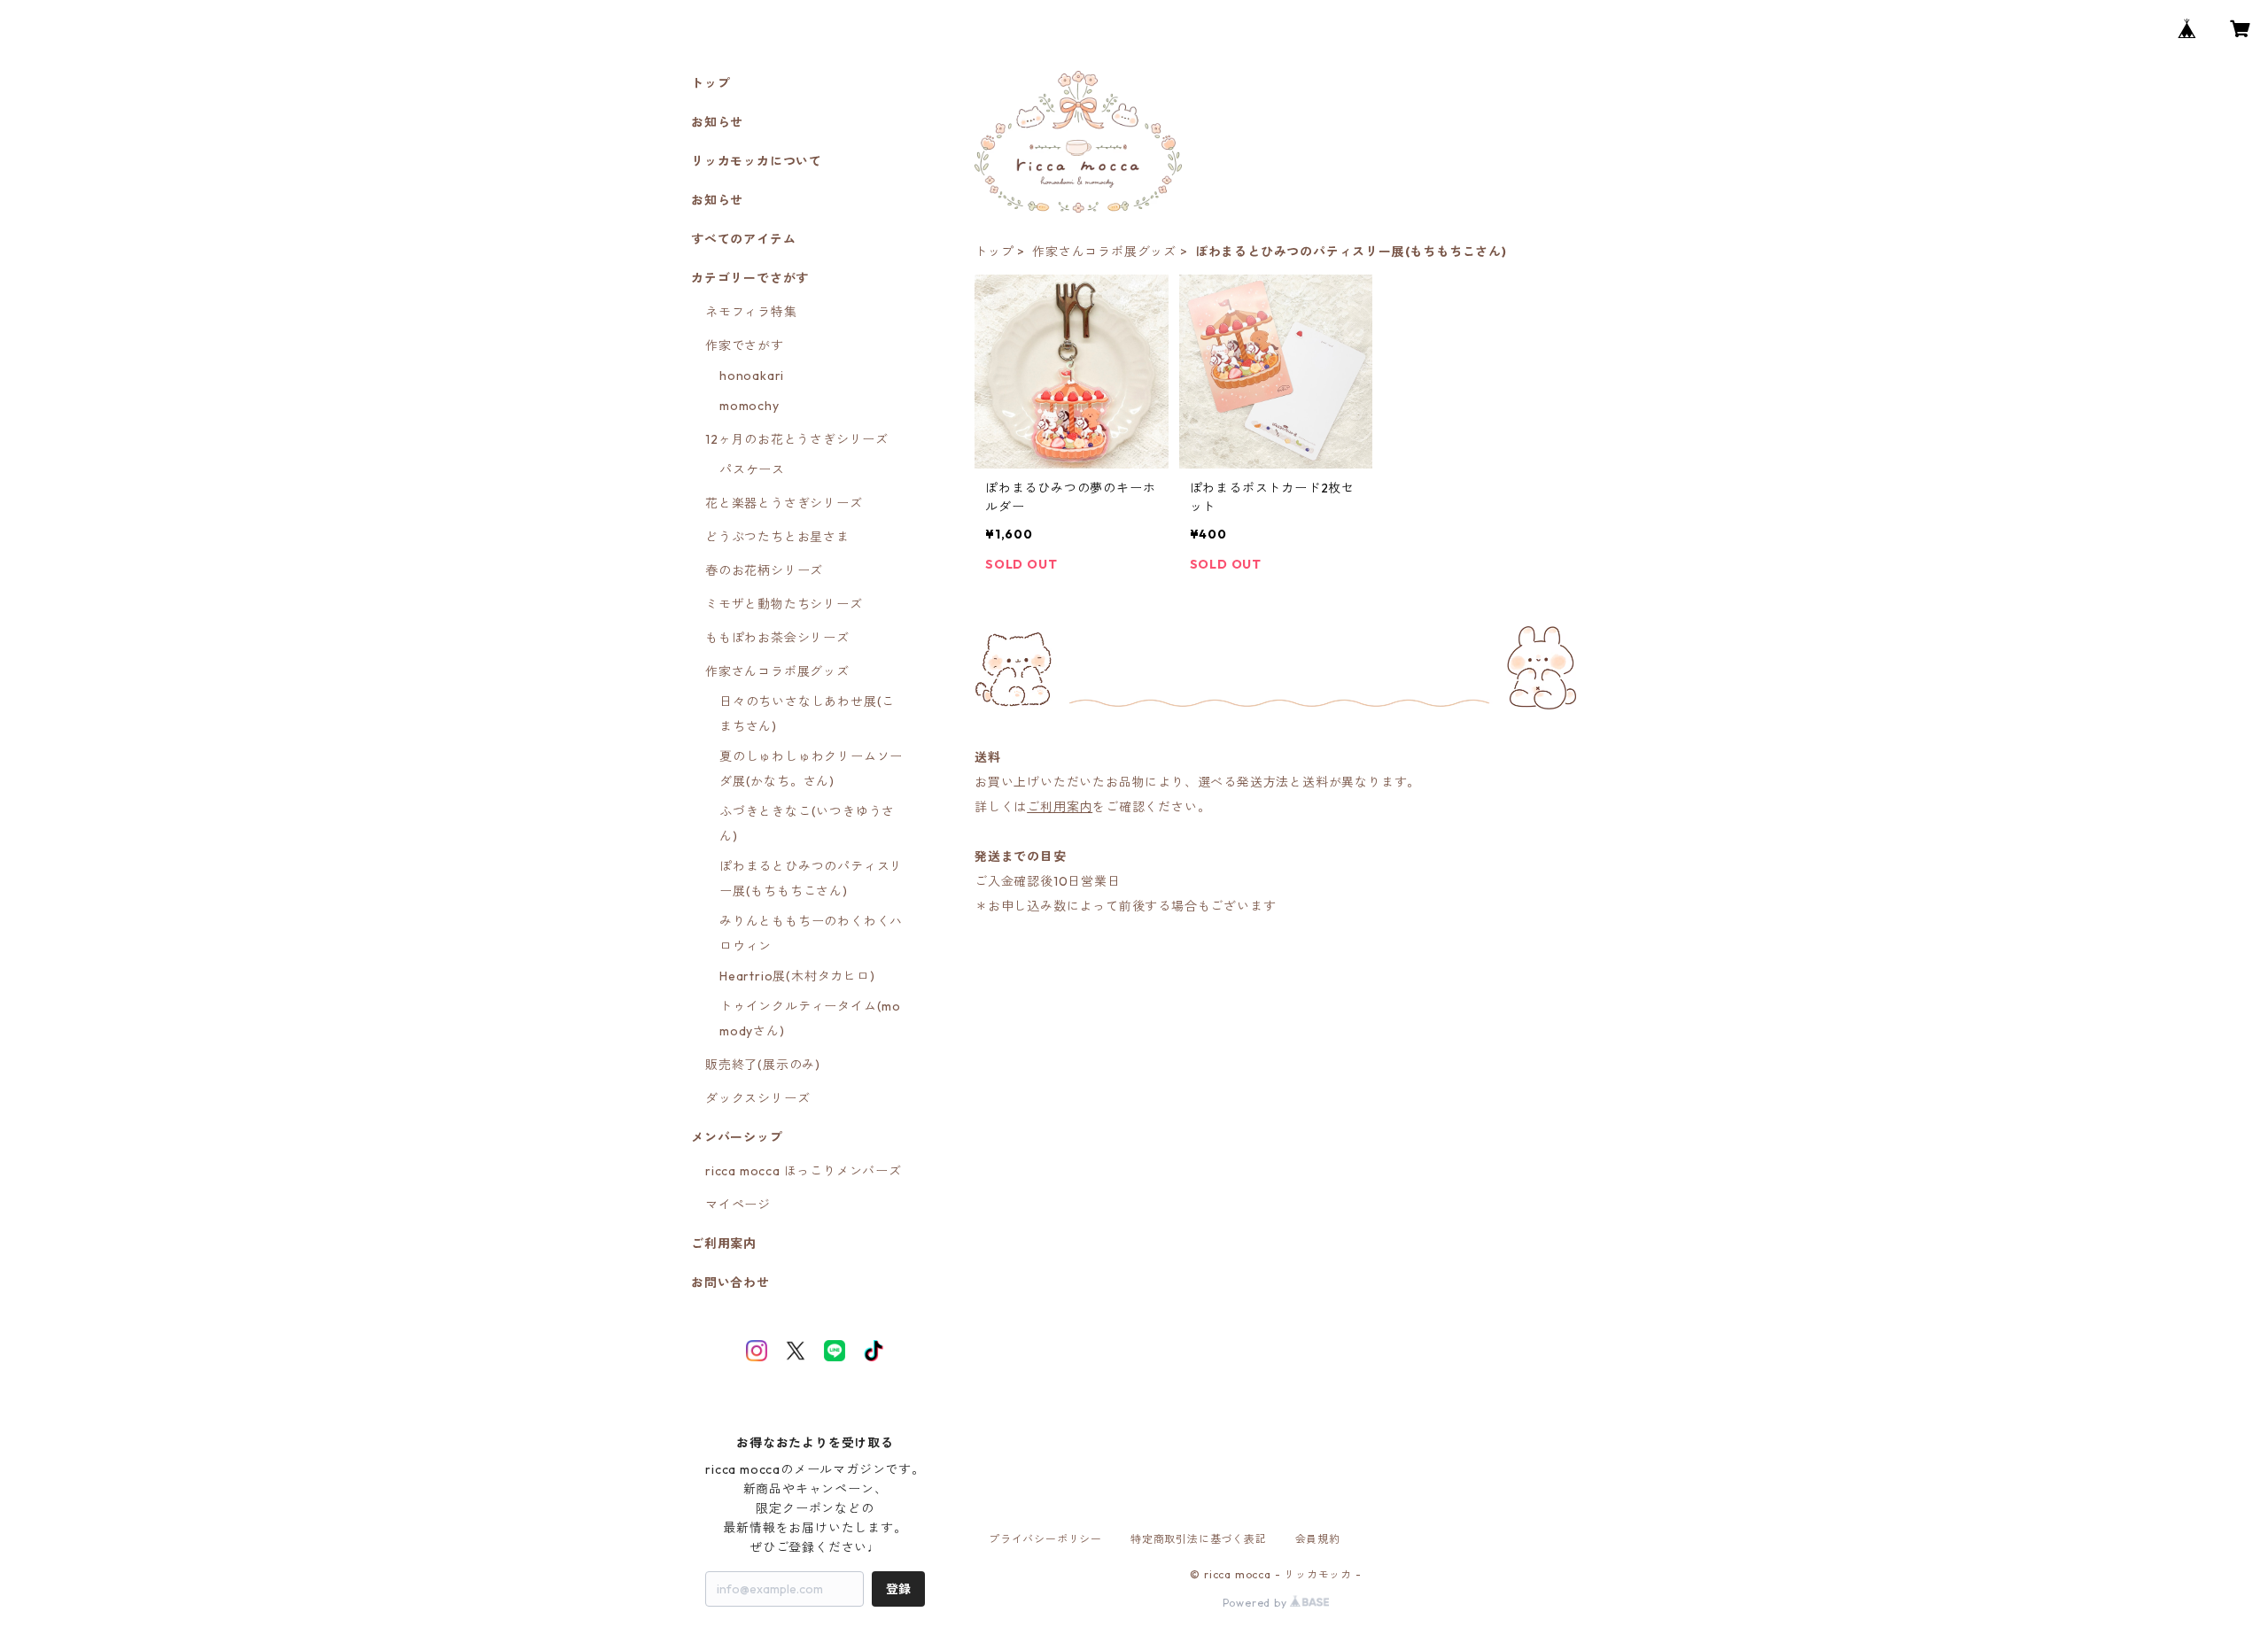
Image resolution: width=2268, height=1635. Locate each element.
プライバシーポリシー (1045, 1539)
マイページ (738, 1205)
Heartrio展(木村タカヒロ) (797, 976)
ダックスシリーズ (757, 1098)
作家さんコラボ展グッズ (1104, 252)
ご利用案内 (1060, 807)
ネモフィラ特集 (751, 312)
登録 (898, 1589)
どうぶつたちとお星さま (777, 537)
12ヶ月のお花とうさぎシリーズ (797, 439)
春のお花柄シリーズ (764, 570)
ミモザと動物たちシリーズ (784, 604)
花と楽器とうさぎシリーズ (784, 503)
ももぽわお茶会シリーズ (777, 638)
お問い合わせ (730, 1282)
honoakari (752, 376)
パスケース (752, 469)
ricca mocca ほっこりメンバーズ (804, 1171)
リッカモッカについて (757, 161)
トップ (994, 252)
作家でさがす (745, 345)
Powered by (1257, 1603)
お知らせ (717, 122)
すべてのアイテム (743, 239)
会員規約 (1318, 1539)
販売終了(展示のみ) (763, 1065)
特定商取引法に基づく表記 (1199, 1539)
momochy (750, 406)
